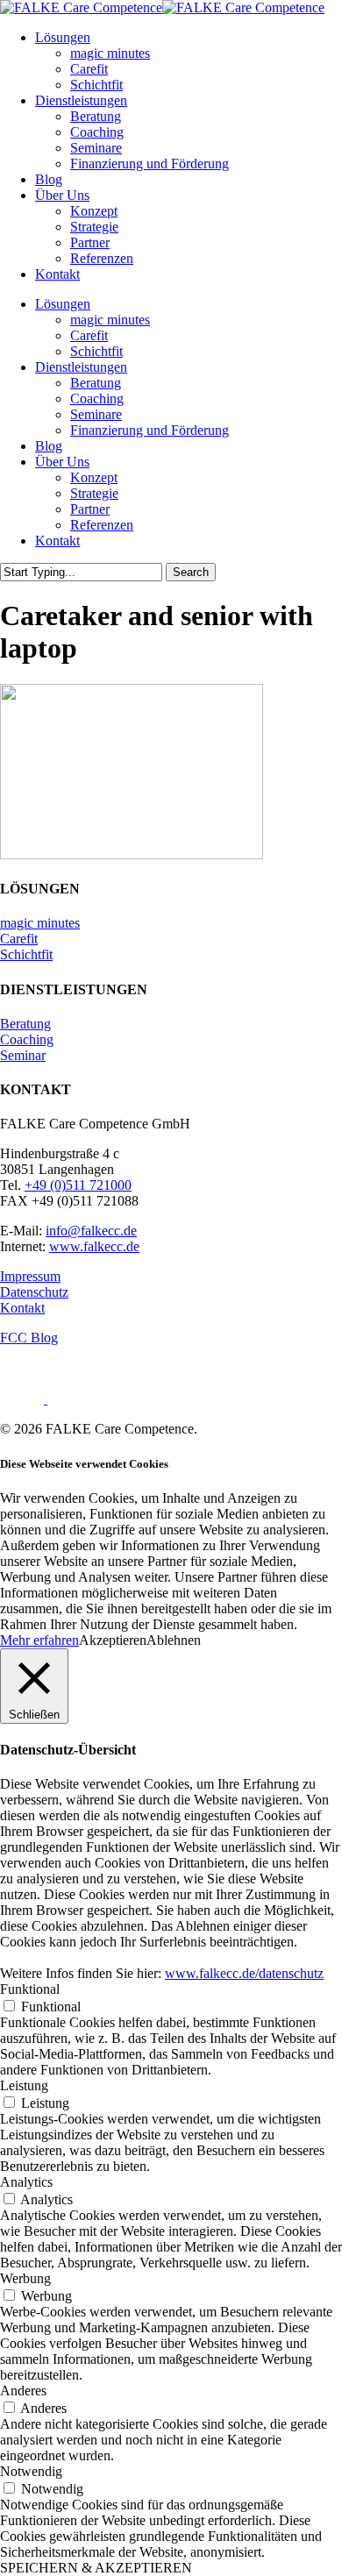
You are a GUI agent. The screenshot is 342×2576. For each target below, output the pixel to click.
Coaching (97, 398)
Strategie (94, 493)
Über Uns (62, 462)
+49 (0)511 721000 (78, 1185)
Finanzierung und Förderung (150, 430)
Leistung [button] (24, 2085)
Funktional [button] (30, 1989)
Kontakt (57, 541)
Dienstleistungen (81, 367)
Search (191, 572)
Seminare (96, 414)
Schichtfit (96, 351)
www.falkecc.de (94, 1246)
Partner (90, 509)
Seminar (23, 1055)
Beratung (96, 383)
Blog (49, 446)
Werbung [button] (25, 2278)
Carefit (89, 335)
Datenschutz (34, 1292)
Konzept (94, 477)
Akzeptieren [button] (113, 1640)
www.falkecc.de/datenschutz (244, 1973)
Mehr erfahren (39, 1640)
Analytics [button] (26, 2182)
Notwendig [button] (31, 2471)
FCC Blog (29, 1338)
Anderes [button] (23, 2391)
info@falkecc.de (91, 1231)
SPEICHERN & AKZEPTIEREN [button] (96, 2568)
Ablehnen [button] (174, 1640)
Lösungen (63, 304)
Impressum (30, 1276)
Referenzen (102, 525)
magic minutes (110, 320)
